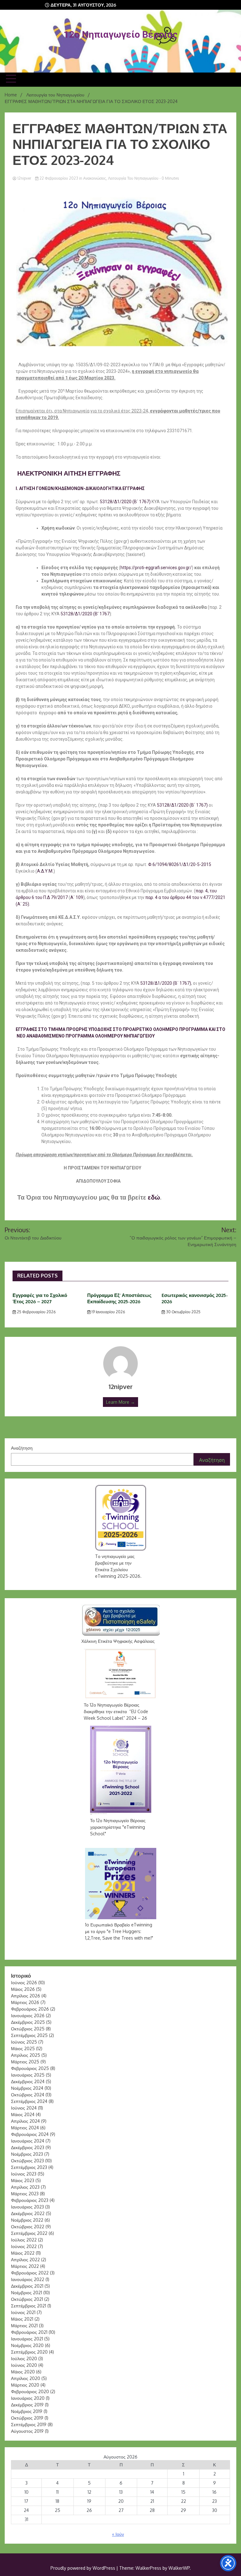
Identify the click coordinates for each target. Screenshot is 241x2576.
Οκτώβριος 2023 (27, 2161)
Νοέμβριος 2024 (27, 2088)
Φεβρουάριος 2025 (30, 2068)
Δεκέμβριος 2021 (27, 2286)
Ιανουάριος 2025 (28, 2075)
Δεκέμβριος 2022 (28, 2213)
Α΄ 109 (77, 897)
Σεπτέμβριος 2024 (29, 2101)
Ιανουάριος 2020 (28, 2398)
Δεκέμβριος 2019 (27, 2405)
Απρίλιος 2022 (25, 2260)
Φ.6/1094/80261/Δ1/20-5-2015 (180, 864)
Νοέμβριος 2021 (27, 2293)
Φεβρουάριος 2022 (30, 2273)
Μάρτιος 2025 (25, 2062)
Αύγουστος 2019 (27, 2431)
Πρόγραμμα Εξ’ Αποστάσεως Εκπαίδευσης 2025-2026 (119, 1298)
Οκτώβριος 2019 (27, 2418)
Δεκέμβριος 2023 (28, 2147)
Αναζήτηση (22, 1448)
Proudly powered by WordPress (83, 2568)
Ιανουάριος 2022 (28, 2279)
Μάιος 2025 (23, 2048)
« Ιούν (118, 2534)
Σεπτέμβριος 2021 (29, 2306)
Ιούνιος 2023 (24, 2174)
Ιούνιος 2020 (24, 2365)
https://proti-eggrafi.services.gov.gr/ (156, 568)
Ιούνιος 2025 (24, 2042)
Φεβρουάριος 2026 (30, 2009)
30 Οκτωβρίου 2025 (183, 1312)
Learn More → (120, 1402)
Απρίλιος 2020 (26, 2378)
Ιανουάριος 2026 (28, 2015)
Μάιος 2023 (23, 2180)
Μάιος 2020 (23, 2372)
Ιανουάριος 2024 (28, 2141)
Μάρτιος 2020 (25, 2385)
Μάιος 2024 (23, 2114)
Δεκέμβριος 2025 (28, 2022)
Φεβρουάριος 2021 (29, 2332)
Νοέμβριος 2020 (27, 2345)
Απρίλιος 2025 (26, 2055)
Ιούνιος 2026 (24, 1982)
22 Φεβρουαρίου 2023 (59, 178)
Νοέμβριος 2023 (27, 2154)
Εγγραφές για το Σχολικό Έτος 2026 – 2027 (40, 1298)
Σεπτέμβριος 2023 (29, 2167)
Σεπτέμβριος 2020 (29, 2352)
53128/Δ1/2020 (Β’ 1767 (85, 614)
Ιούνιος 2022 (24, 2246)
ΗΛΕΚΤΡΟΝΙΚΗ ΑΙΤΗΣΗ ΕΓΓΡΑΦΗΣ (68, 473)
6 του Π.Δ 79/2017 (50, 897)
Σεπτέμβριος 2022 (29, 2233)
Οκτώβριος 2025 (28, 2029)
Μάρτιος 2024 (25, 2128)
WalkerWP (179, 2568)
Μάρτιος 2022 (25, 2266)
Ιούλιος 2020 (24, 2358)
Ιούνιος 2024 (24, 2108)
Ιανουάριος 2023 (27, 2207)
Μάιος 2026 (23, 1989)
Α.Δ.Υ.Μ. (45, 871)
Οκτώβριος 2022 (28, 2227)
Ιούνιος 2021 (23, 2312)
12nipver (24, 178)
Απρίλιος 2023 (25, 2187)
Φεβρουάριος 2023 (30, 2200)
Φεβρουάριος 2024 (30, 2134)
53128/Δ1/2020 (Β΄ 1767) (125, 502)
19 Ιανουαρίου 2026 (108, 1312)
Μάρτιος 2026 (25, 2002)
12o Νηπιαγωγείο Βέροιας (121, 34)
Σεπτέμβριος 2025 (29, 2035)
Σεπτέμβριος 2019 (29, 2424)
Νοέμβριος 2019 (27, 2411)
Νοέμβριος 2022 (27, 2220)
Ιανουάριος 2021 (27, 2339)
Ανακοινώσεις (95, 178)
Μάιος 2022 (23, 2253)
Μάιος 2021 (22, 2319)
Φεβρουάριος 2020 (30, 2391)
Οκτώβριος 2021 (27, 2299)
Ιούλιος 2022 (24, 2240)
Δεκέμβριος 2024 (28, 2081)
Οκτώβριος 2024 (28, 2095)
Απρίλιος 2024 (25, 2121)
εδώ (154, 1197)
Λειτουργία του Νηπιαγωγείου (133, 178)
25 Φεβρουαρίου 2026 (36, 1312)
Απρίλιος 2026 (26, 1996)
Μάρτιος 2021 (24, 2325)
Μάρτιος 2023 (25, 2194)
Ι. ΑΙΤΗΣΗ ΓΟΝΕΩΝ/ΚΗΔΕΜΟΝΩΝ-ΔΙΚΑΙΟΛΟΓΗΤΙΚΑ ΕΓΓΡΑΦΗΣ (80, 488)
